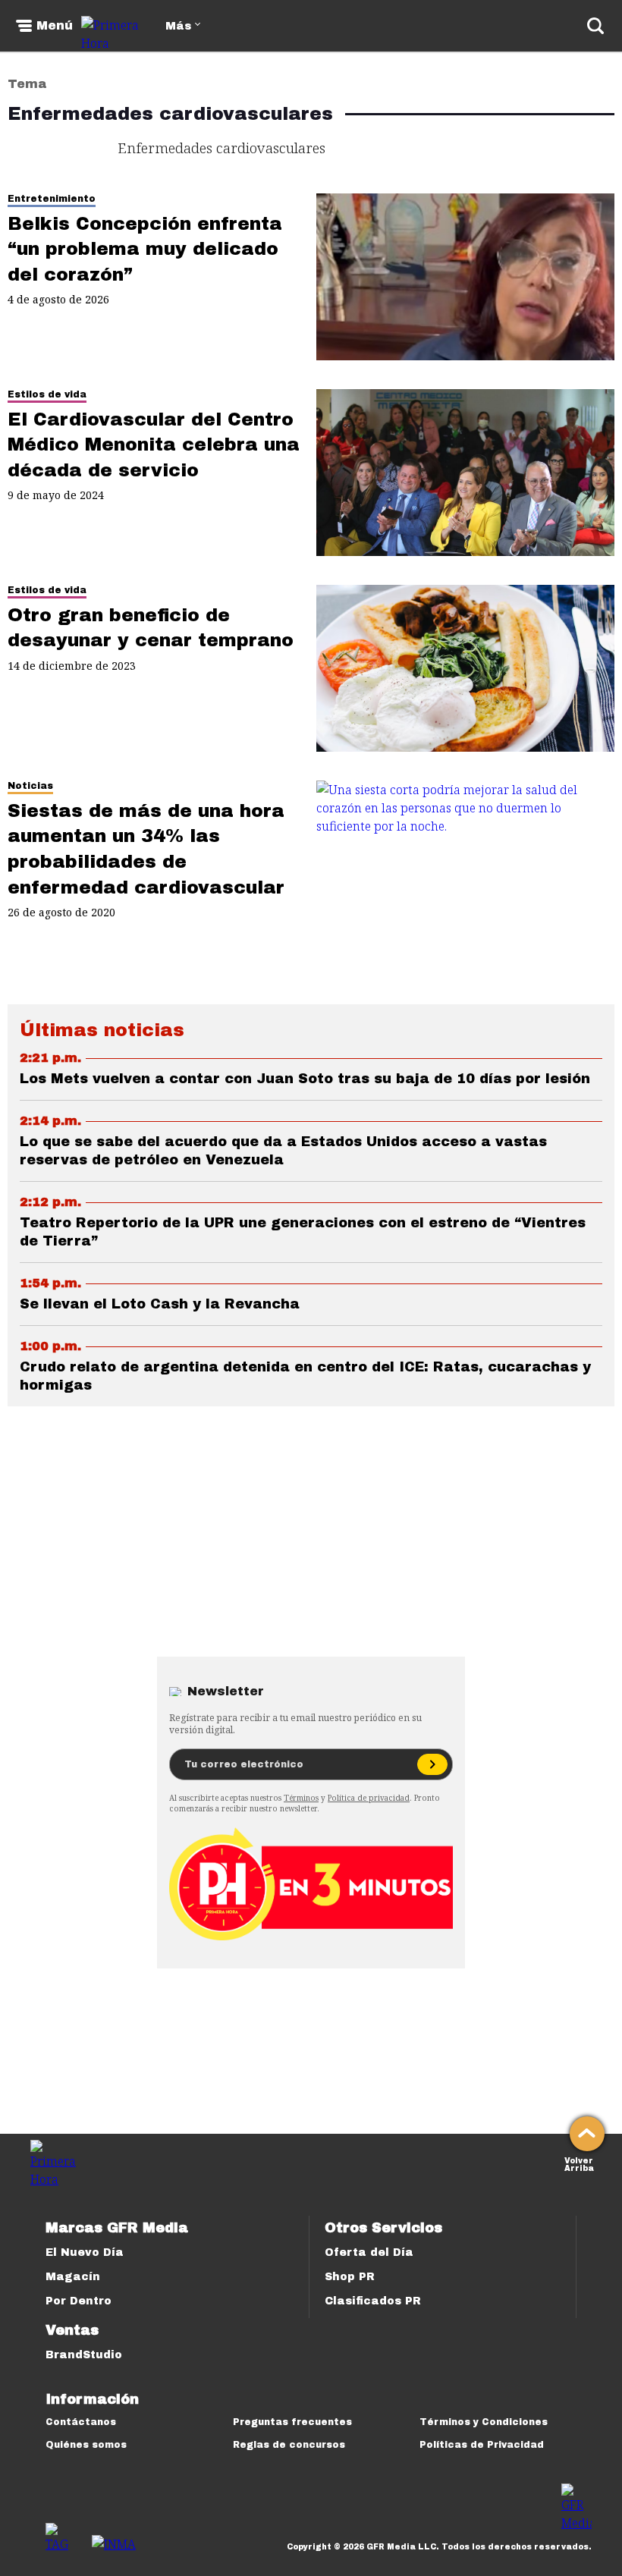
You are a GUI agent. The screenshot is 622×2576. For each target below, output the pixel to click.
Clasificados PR (373, 2301)
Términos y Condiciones (484, 2422)
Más (178, 26)
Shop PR (350, 2277)
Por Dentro (79, 2301)
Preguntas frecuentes (292, 2422)
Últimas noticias (102, 1030)
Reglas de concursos (289, 2445)
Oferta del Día (369, 2252)
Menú (55, 26)
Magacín (73, 2277)
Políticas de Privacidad (482, 2445)
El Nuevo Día (85, 2252)
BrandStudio (84, 2355)
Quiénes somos (86, 2445)
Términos (301, 1798)
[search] (595, 26)
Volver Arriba (579, 2163)
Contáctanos (81, 2422)
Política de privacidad (369, 1798)
